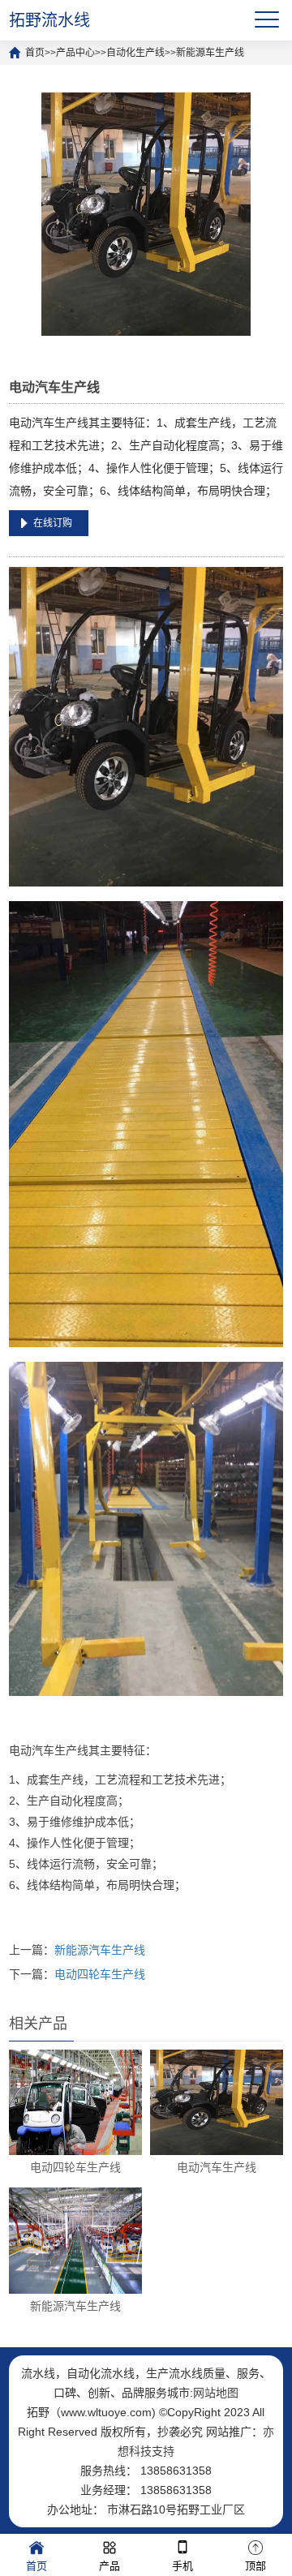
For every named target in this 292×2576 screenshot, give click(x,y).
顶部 (255, 2566)
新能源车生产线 (210, 53)
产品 (109, 2566)
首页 (35, 53)
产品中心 (75, 53)
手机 (182, 2566)
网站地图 (216, 2393)
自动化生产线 (135, 53)
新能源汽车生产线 (100, 1950)
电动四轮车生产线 (100, 1974)
